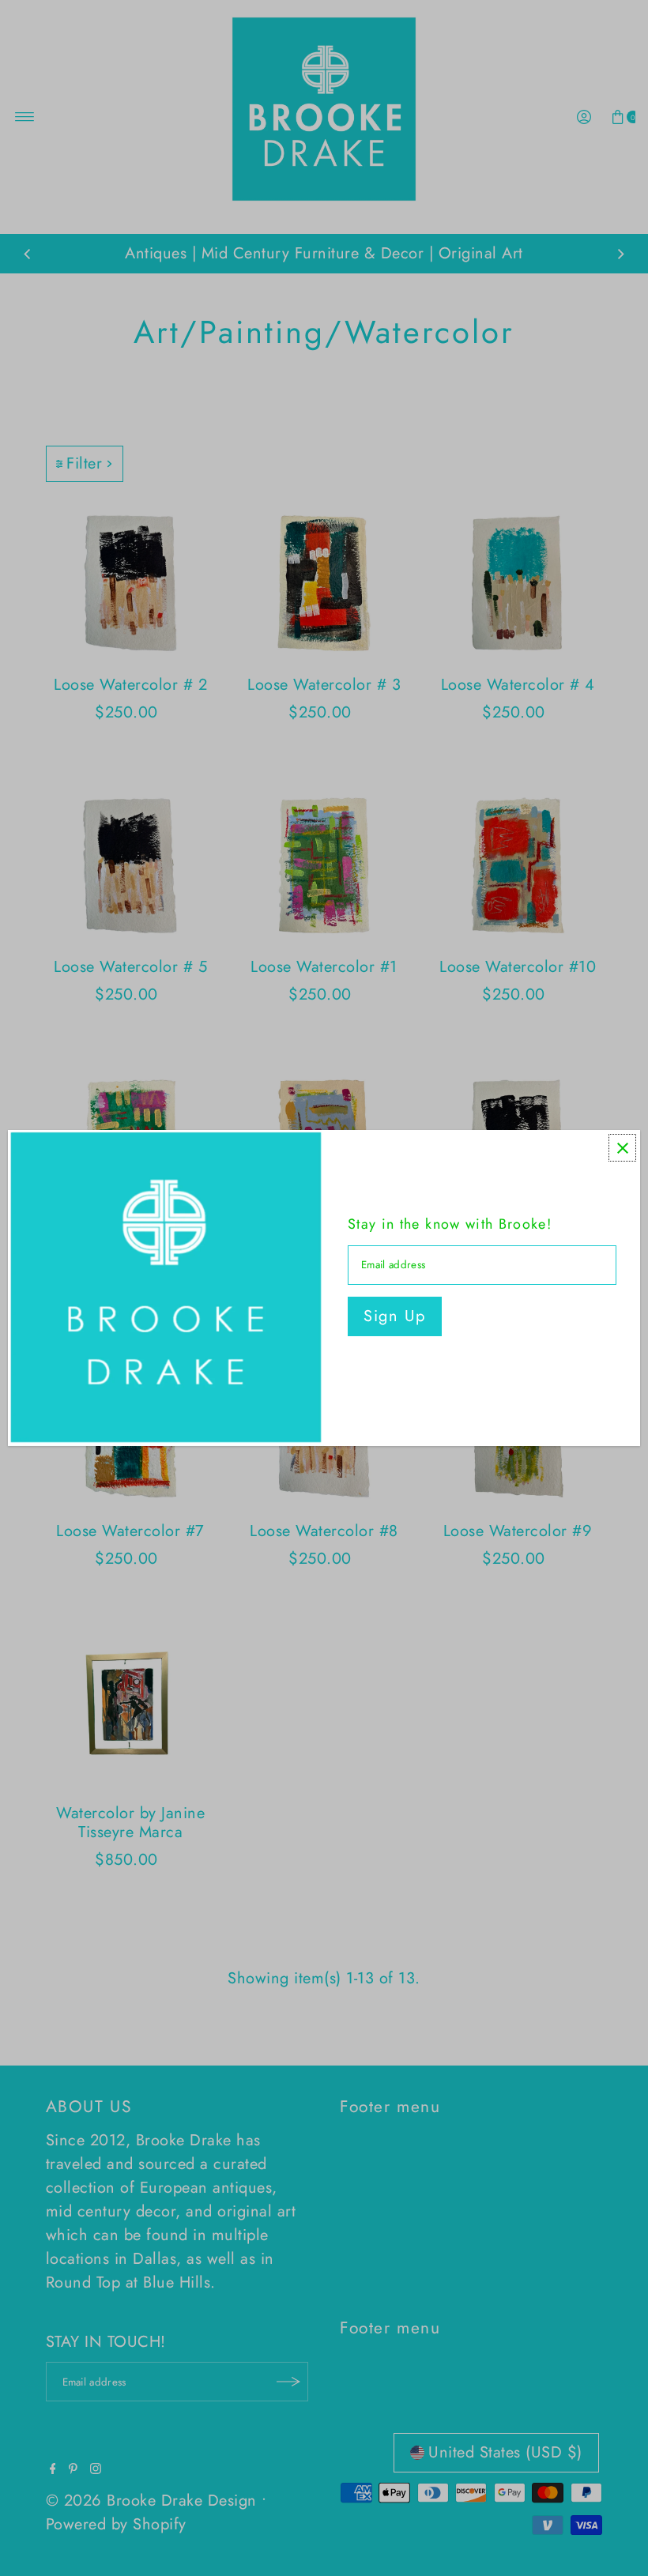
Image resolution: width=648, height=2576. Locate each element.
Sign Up (395, 1316)
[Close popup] (622, 1148)
